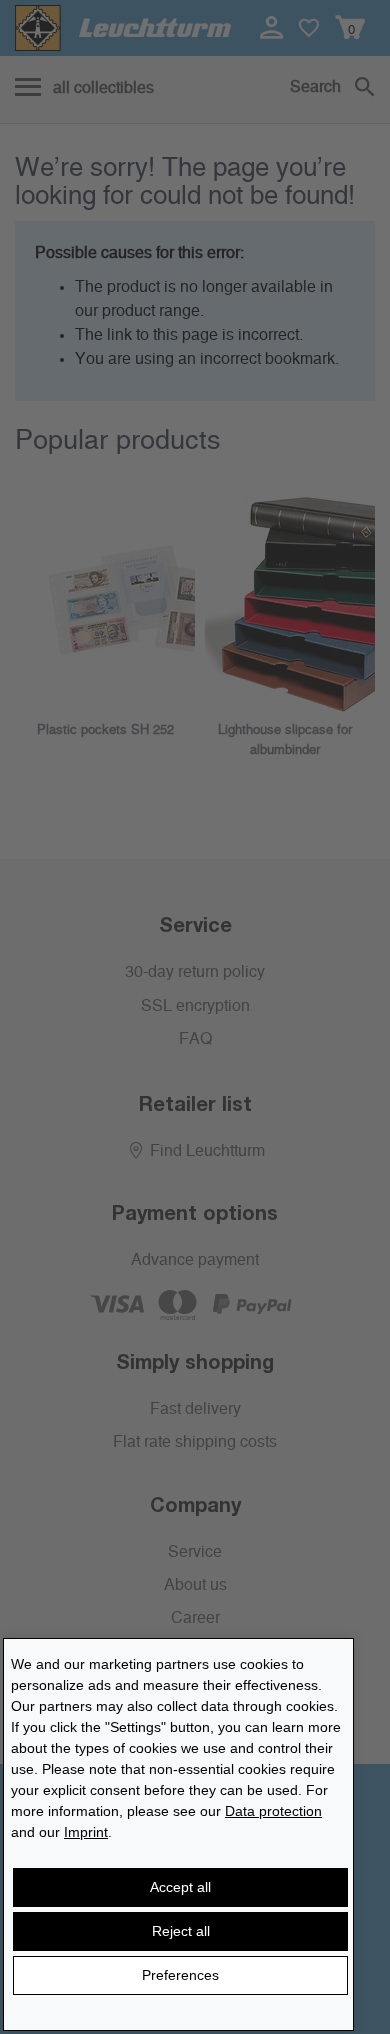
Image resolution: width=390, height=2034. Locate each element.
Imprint (86, 1832)
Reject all (181, 1931)
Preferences (180, 1975)
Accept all (180, 1887)
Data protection (273, 1811)
